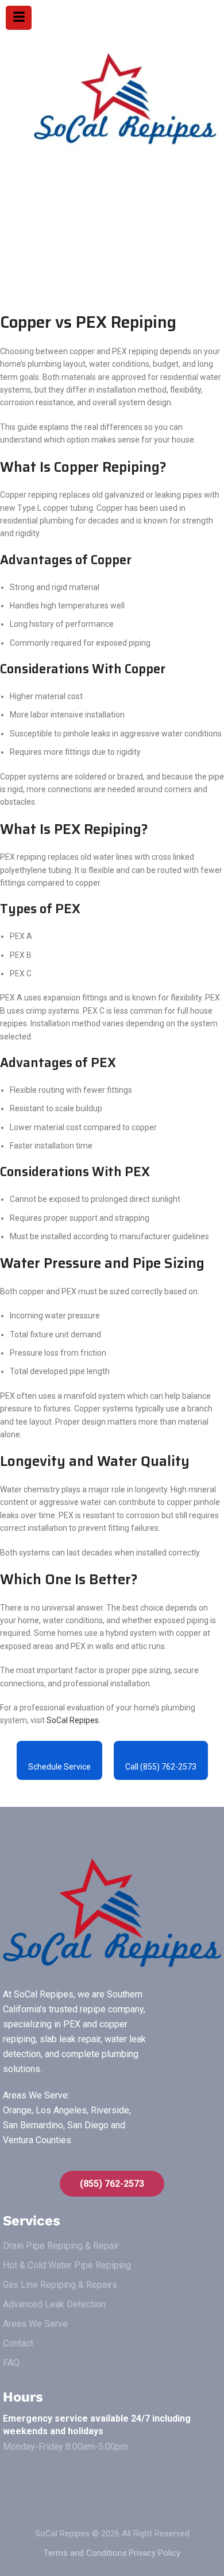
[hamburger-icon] (19, 18)
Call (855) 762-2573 (161, 1767)
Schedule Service (59, 1767)
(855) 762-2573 (112, 2184)
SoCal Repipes (73, 1720)
